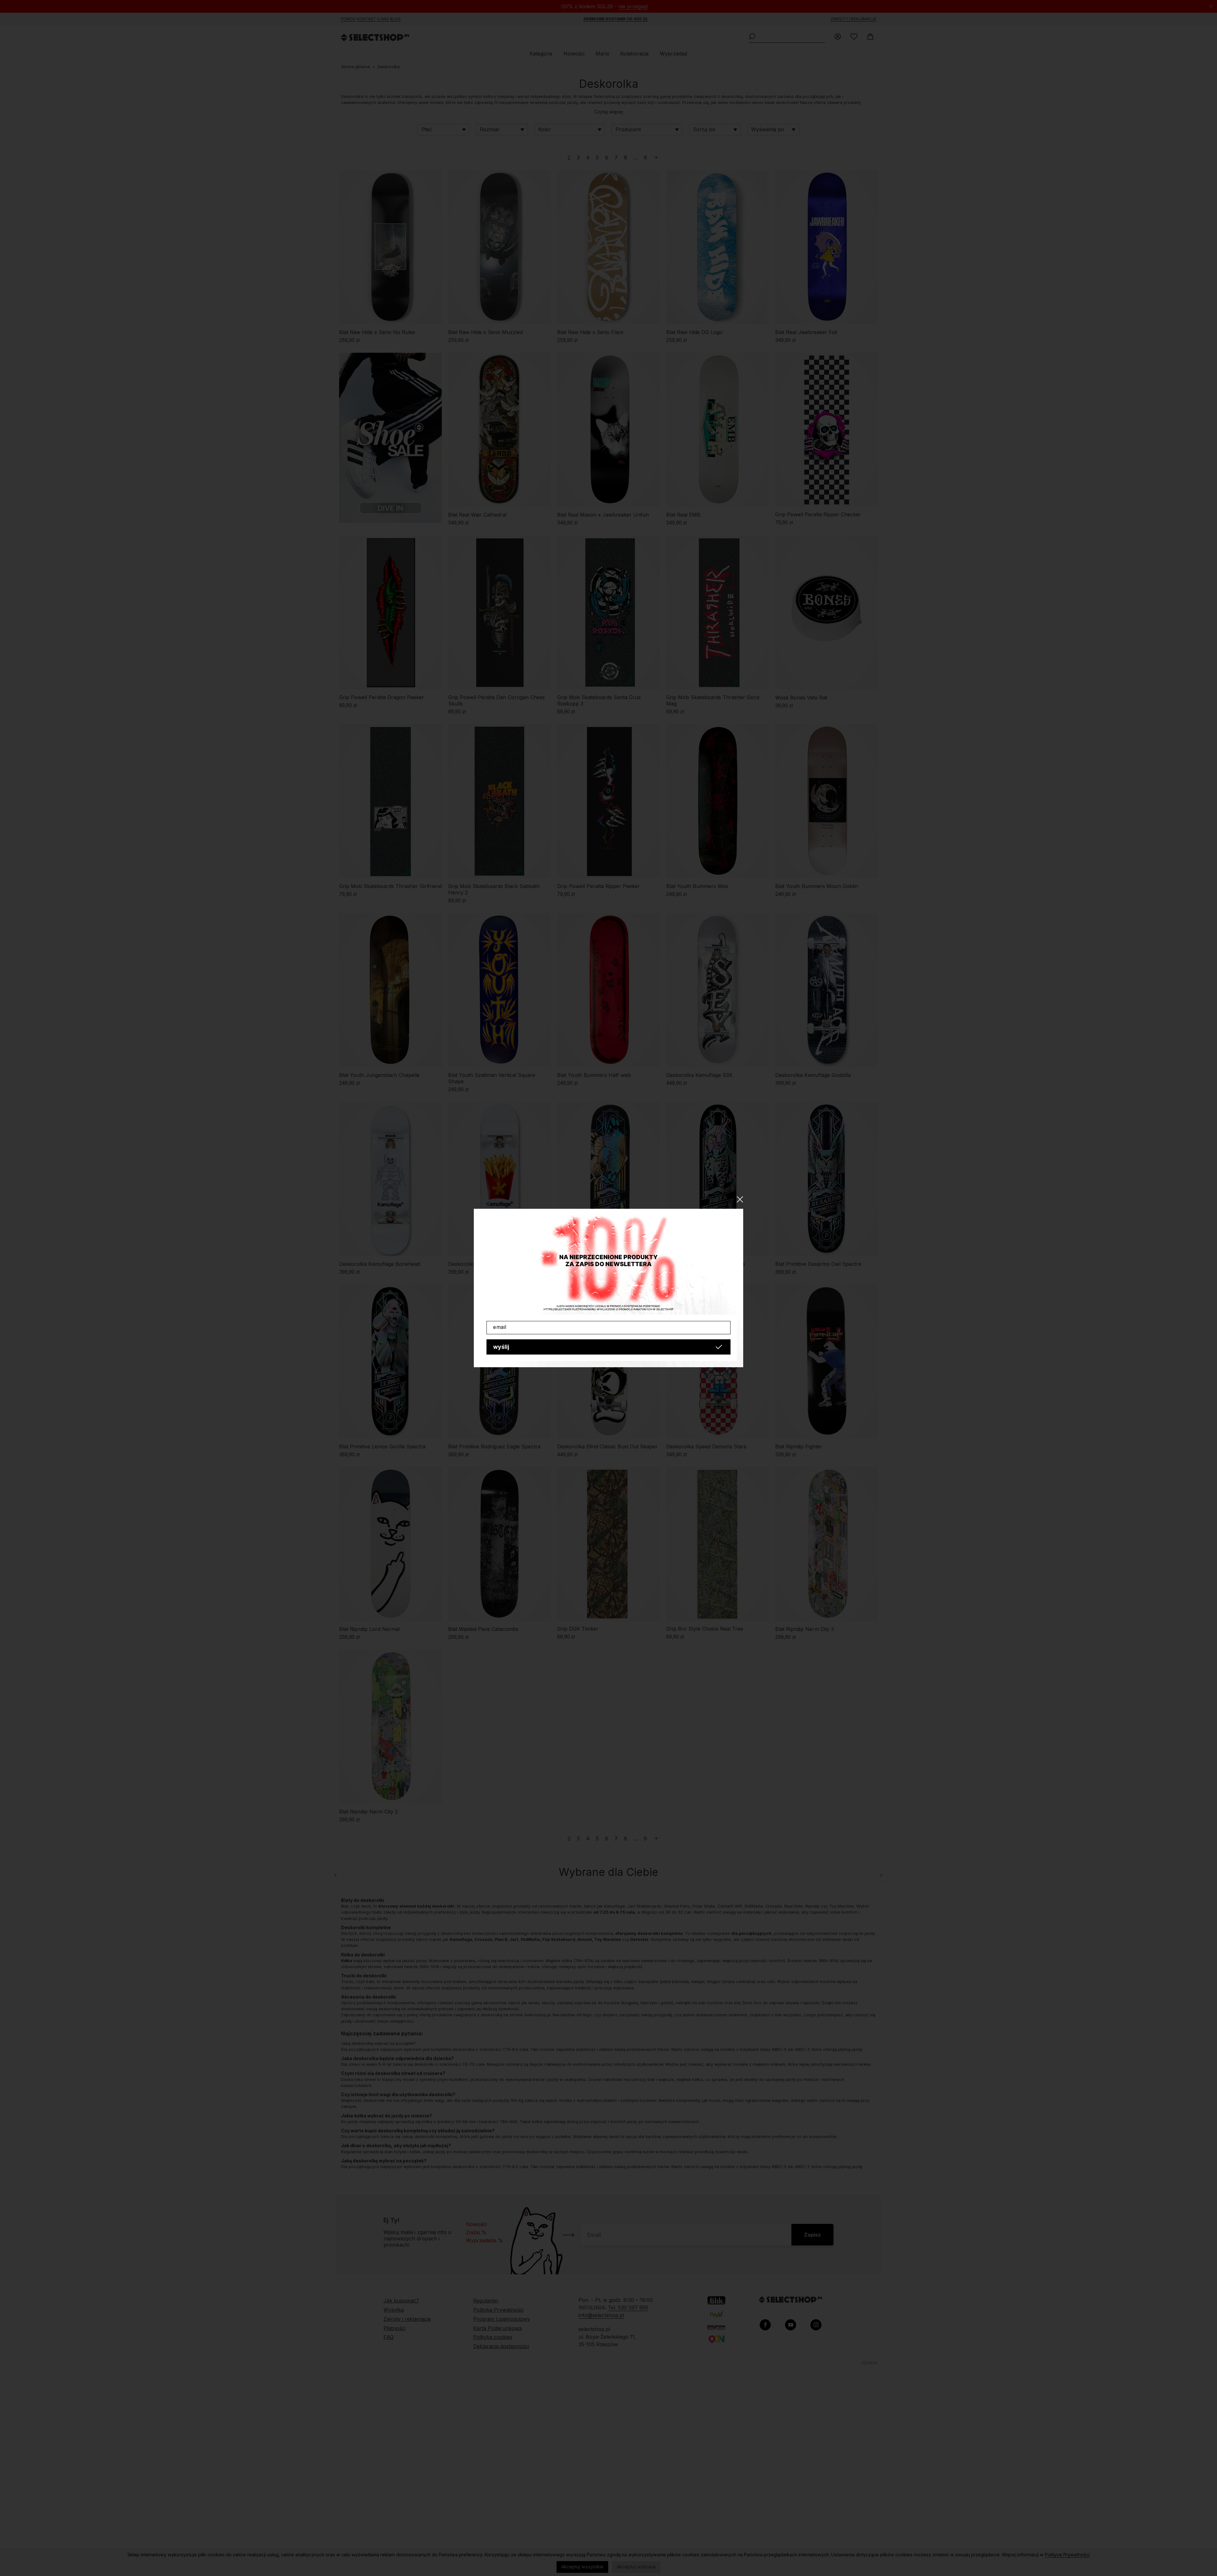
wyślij (501, 1347)
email (500, 1327)
